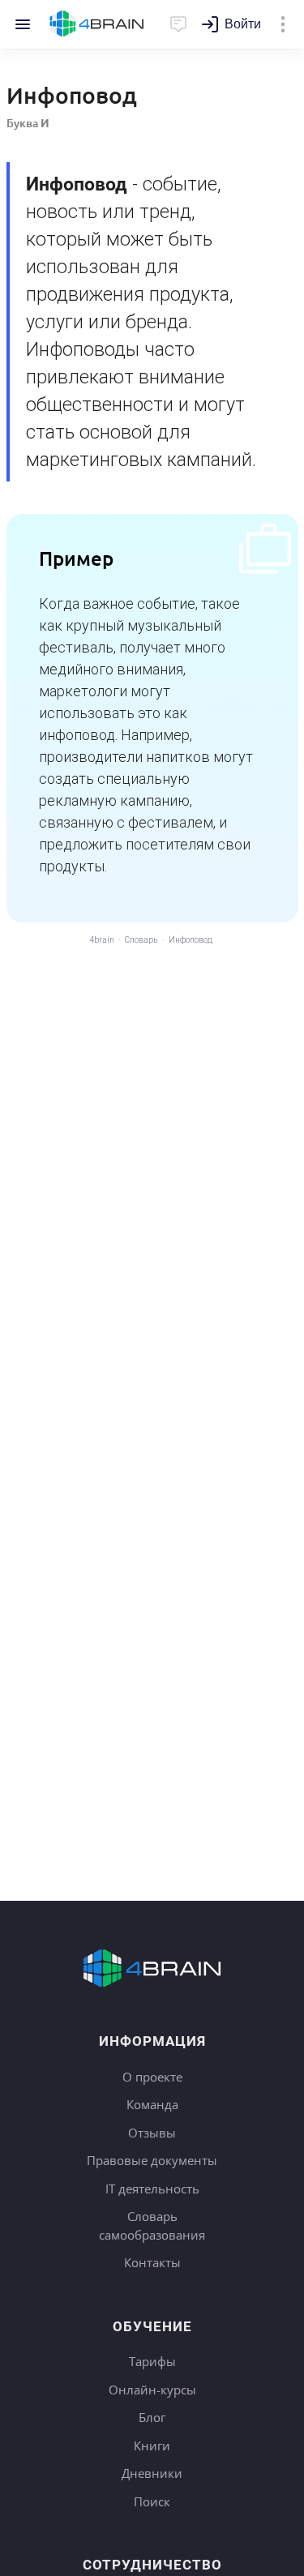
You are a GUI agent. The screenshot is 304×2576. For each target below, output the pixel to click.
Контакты (152, 2262)
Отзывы (152, 2133)
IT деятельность (152, 2189)
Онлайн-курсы (152, 2390)
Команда (152, 2104)
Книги (152, 2445)
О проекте (152, 2077)
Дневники (152, 2473)
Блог (152, 2417)
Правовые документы (152, 2160)
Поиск (152, 2501)
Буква (28, 123)
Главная (97, 24)
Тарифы (152, 2361)
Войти (243, 24)
